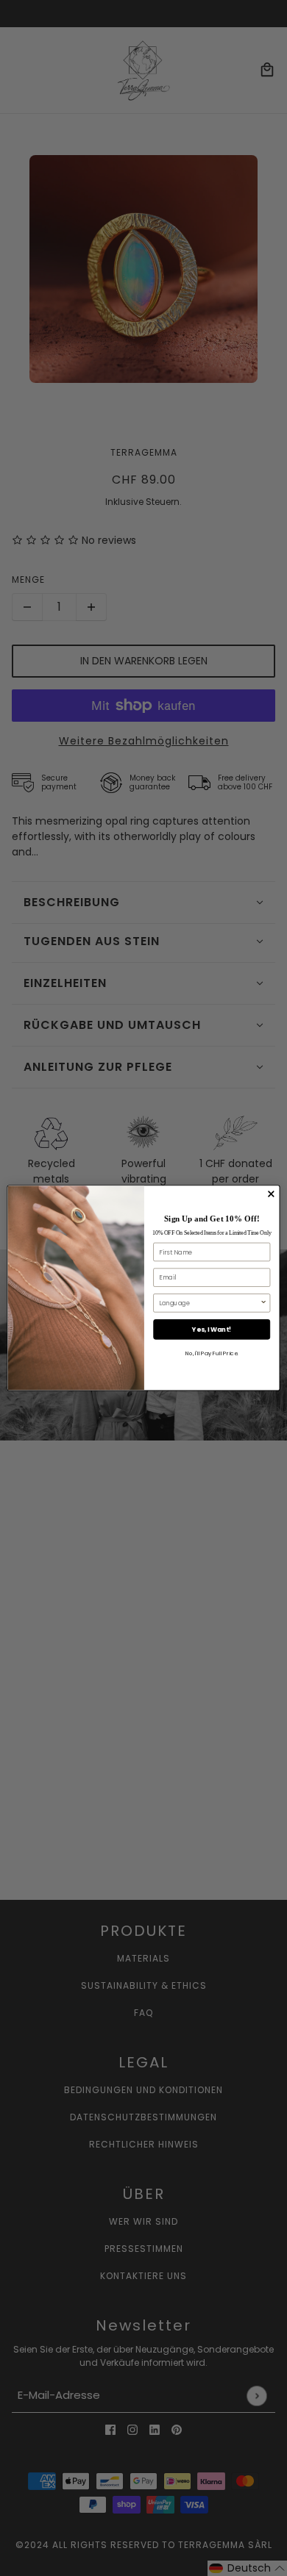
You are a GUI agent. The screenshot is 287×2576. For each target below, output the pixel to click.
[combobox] (209, 1303)
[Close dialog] (271, 1194)
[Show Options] (263, 1303)
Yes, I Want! (212, 1330)
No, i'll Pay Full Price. (212, 1353)
